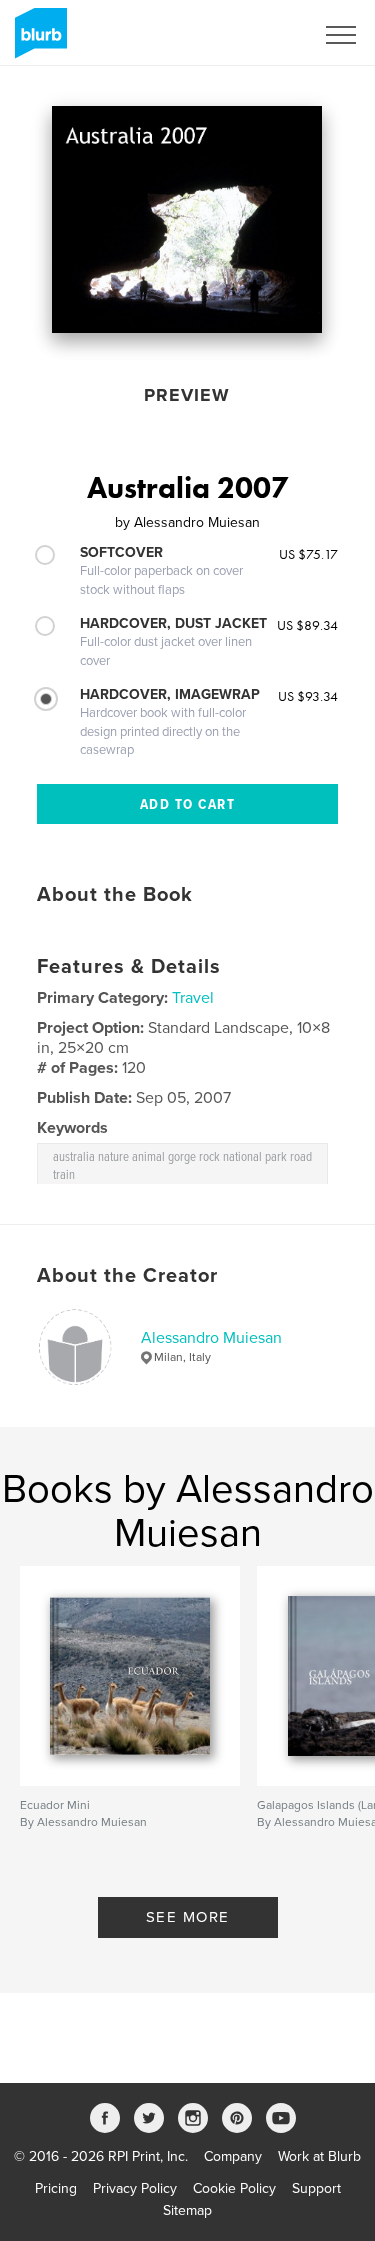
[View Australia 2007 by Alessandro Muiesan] (187, 219)
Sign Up (263, 35)
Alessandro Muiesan (211, 1338)
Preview (187, 395)
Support (316, 2188)
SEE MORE (188, 1917)
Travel (193, 998)
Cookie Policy (234, 2188)
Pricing (56, 2188)
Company (233, 2156)
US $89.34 (307, 625)
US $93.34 (308, 696)
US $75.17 (308, 554)
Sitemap (187, 2210)
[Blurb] (37, 41)
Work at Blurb (319, 2156)
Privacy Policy (135, 2188)
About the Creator (127, 1276)
